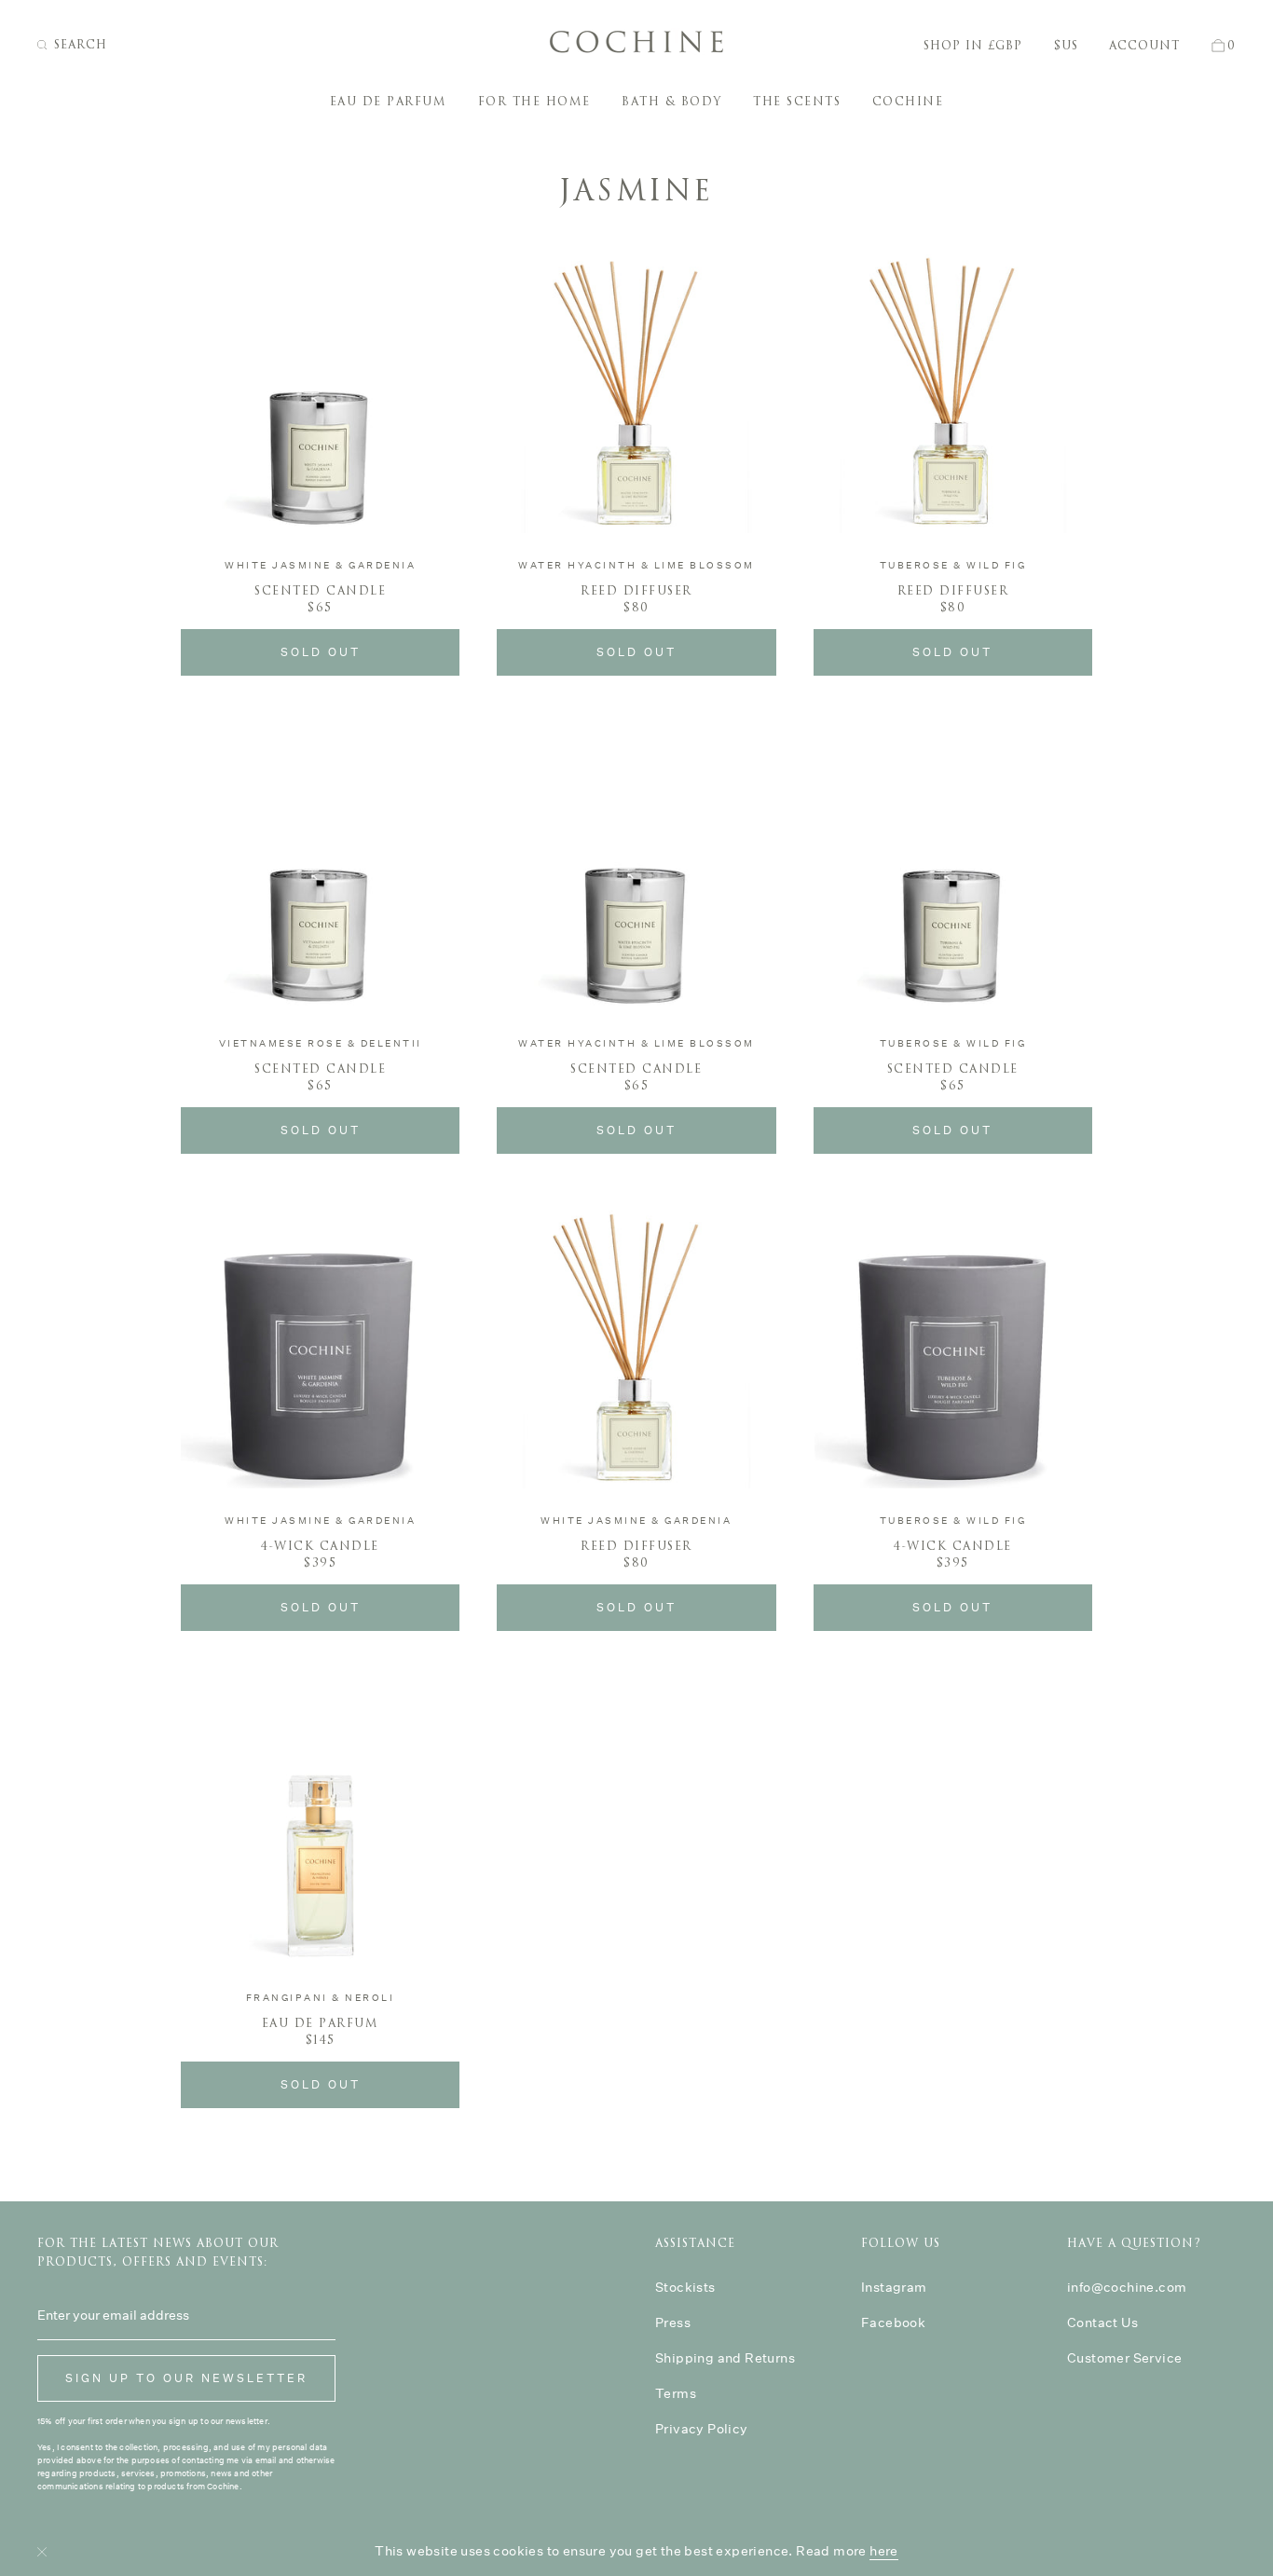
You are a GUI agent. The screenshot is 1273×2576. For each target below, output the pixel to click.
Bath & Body (672, 102)
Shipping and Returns (725, 2358)
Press (673, 2323)
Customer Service (1124, 2358)
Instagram (894, 2287)
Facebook (893, 2323)
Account (1144, 46)
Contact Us (1102, 2323)
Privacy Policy (702, 2429)
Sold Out (321, 652)
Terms (676, 2393)
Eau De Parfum (389, 102)
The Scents (797, 102)
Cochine (908, 102)
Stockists (685, 2287)
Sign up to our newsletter (186, 2378)
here (884, 2551)
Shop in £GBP (973, 46)
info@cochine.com (1127, 2287)
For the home (534, 102)
